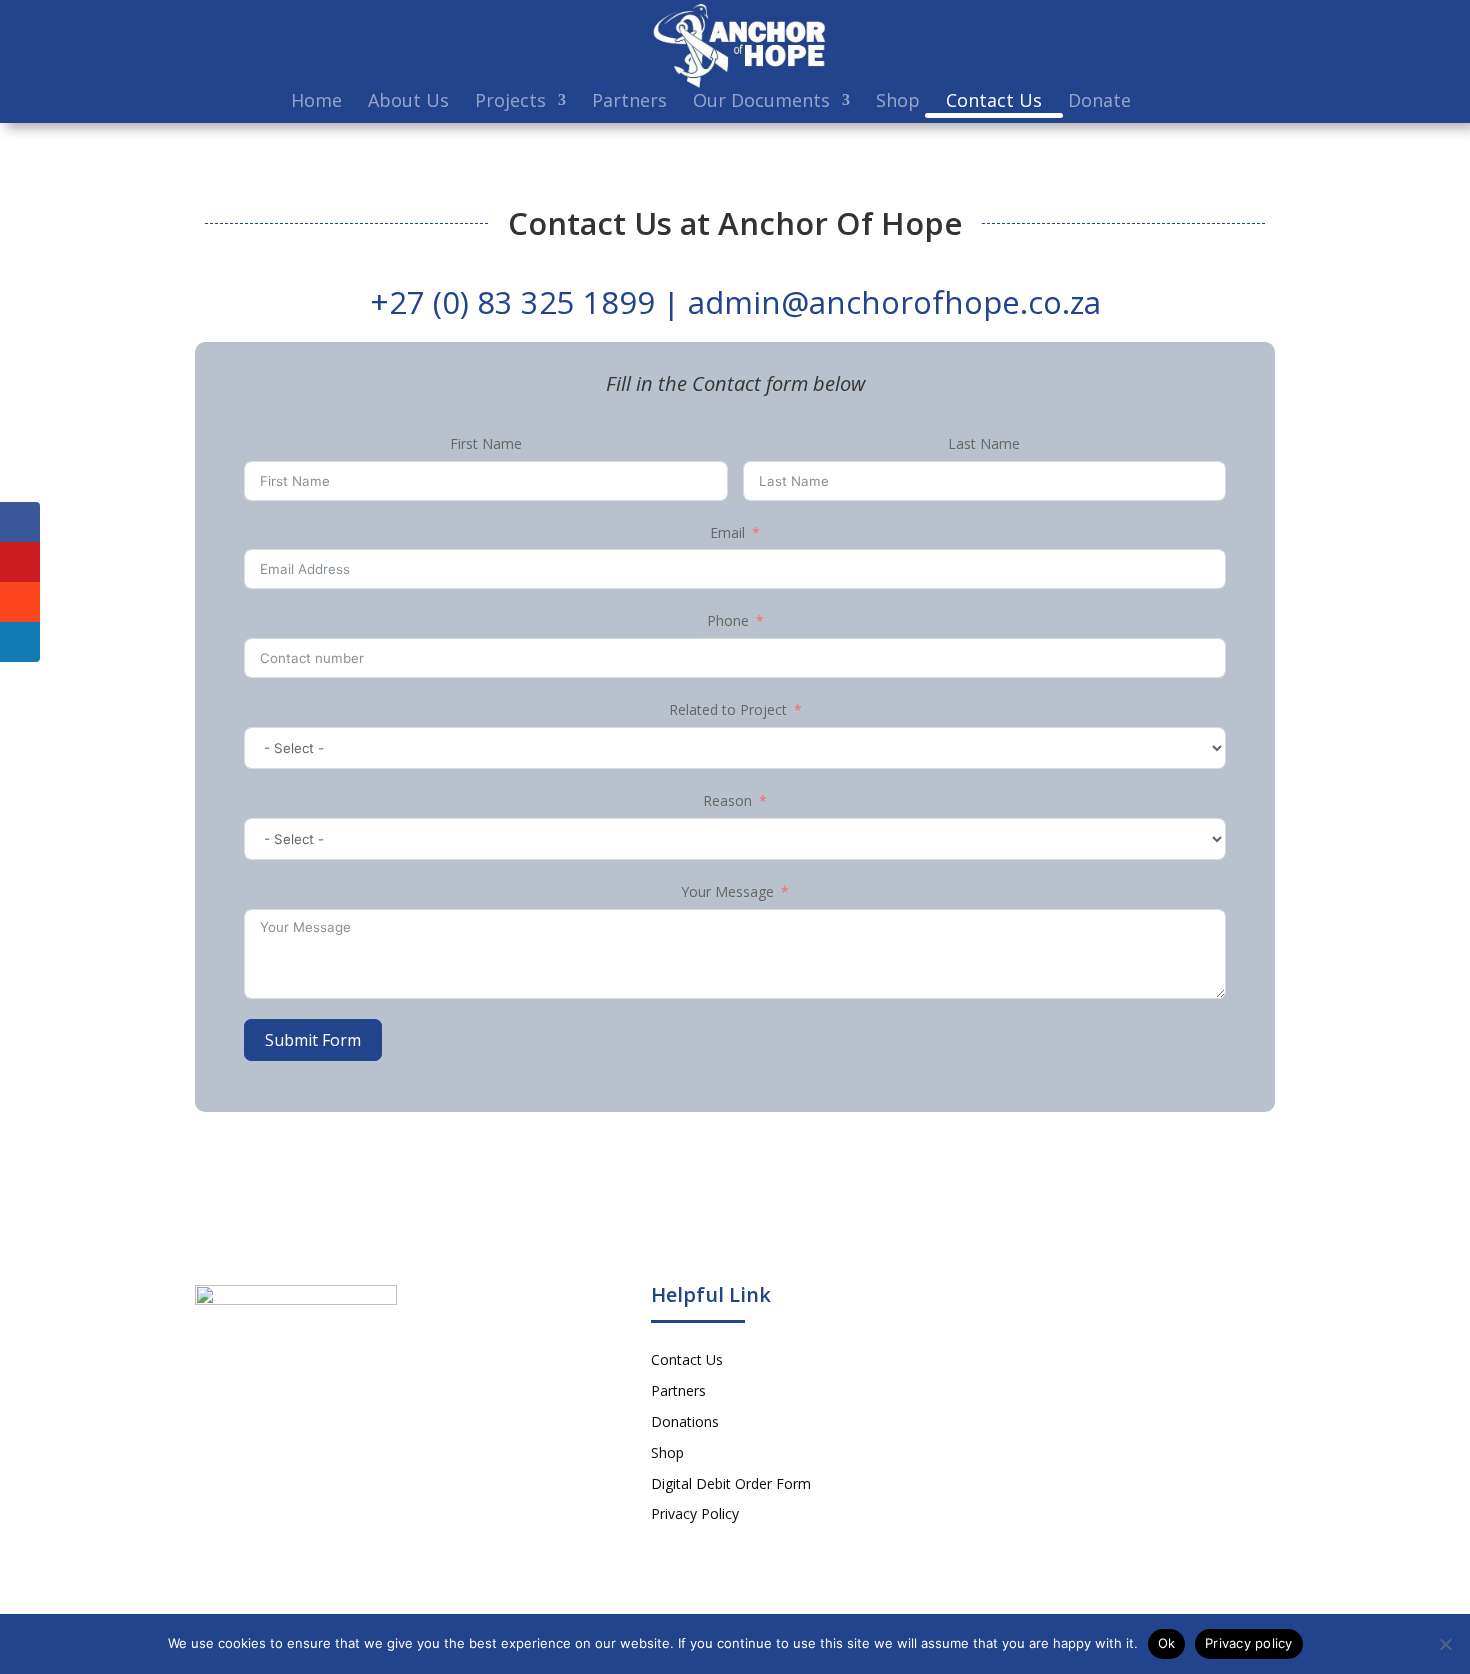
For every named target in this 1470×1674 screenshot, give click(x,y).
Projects (510, 102)
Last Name (984, 443)
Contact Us (994, 102)
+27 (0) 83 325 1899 (512, 302)
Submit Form (313, 1040)
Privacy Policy (695, 1513)
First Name (486, 443)
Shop (898, 102)
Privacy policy (1249, 1643)
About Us (408, 102)
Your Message (727, 891)
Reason (727, 800)
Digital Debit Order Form (731, 1483)
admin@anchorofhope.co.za (894, 302)
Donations (685, 1421)
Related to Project (728, 709)
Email (727, 532)
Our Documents (761, 102)
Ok (1167, 1643)
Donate (1099, 102)
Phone (728, 620)
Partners (629, 102)
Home (316, 102)
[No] (1445, 1644)
